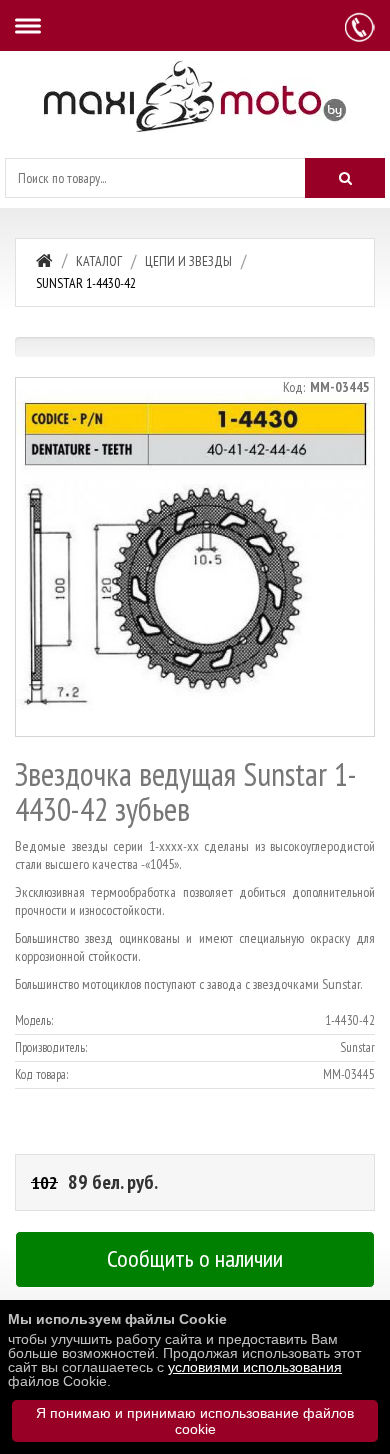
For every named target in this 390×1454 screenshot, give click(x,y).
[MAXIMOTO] (195, 96)
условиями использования (255, 1367)
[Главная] (44, 260)
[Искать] (345, 178)
